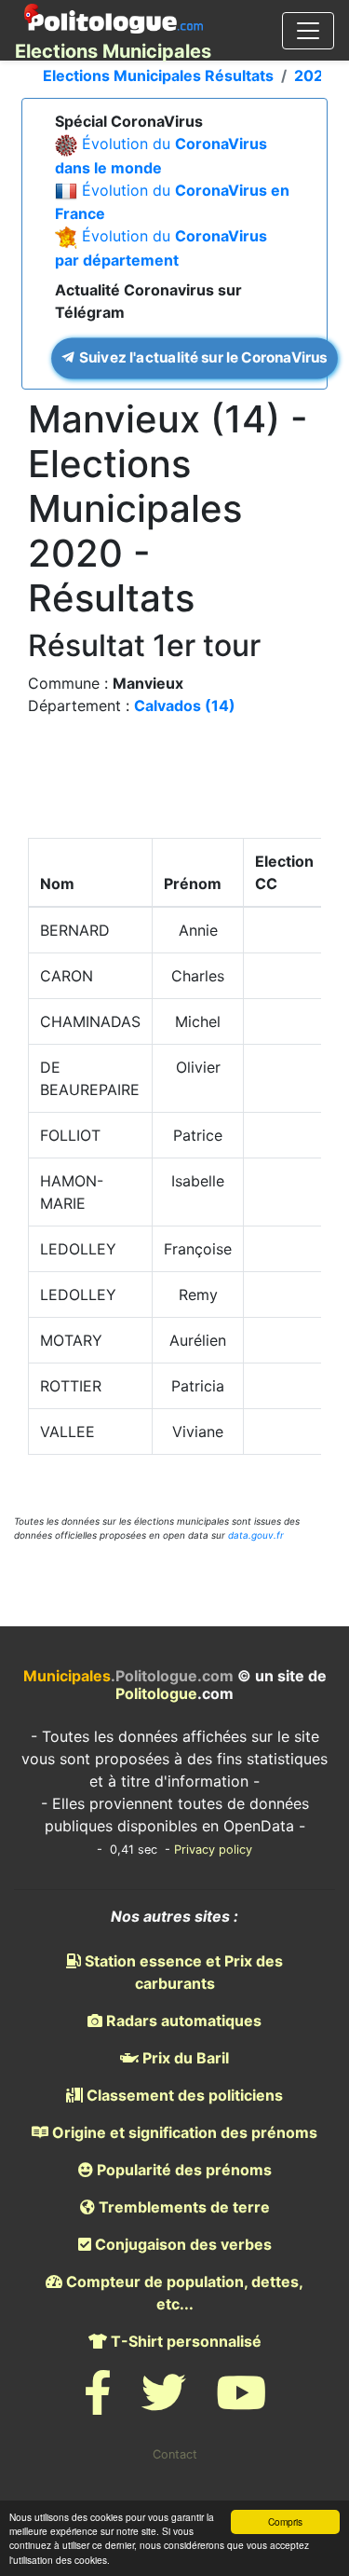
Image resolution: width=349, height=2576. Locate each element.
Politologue (156, 1693)
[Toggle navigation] (308, 31)
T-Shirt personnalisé (184, 2341)
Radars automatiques (182, 2021)
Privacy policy (213, 1850)
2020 (314, 75)
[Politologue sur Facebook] (98, 2404)
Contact (175, 2454)
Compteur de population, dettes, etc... (183, 2293)
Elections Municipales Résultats (158, 75)
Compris (285, 2521)
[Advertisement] (175, 782)
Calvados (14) (185, 706)
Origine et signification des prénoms (183, 2132)
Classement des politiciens (183, 2095)
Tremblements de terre (182, 2207)
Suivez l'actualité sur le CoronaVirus (201, 357)
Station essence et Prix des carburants (182, 1972)
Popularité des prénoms (182, 2170)
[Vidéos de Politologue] (241, 2404)
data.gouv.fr (256, 1535)
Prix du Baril (184, 2058)
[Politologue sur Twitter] (164, 2404)
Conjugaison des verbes (181, 2244)
